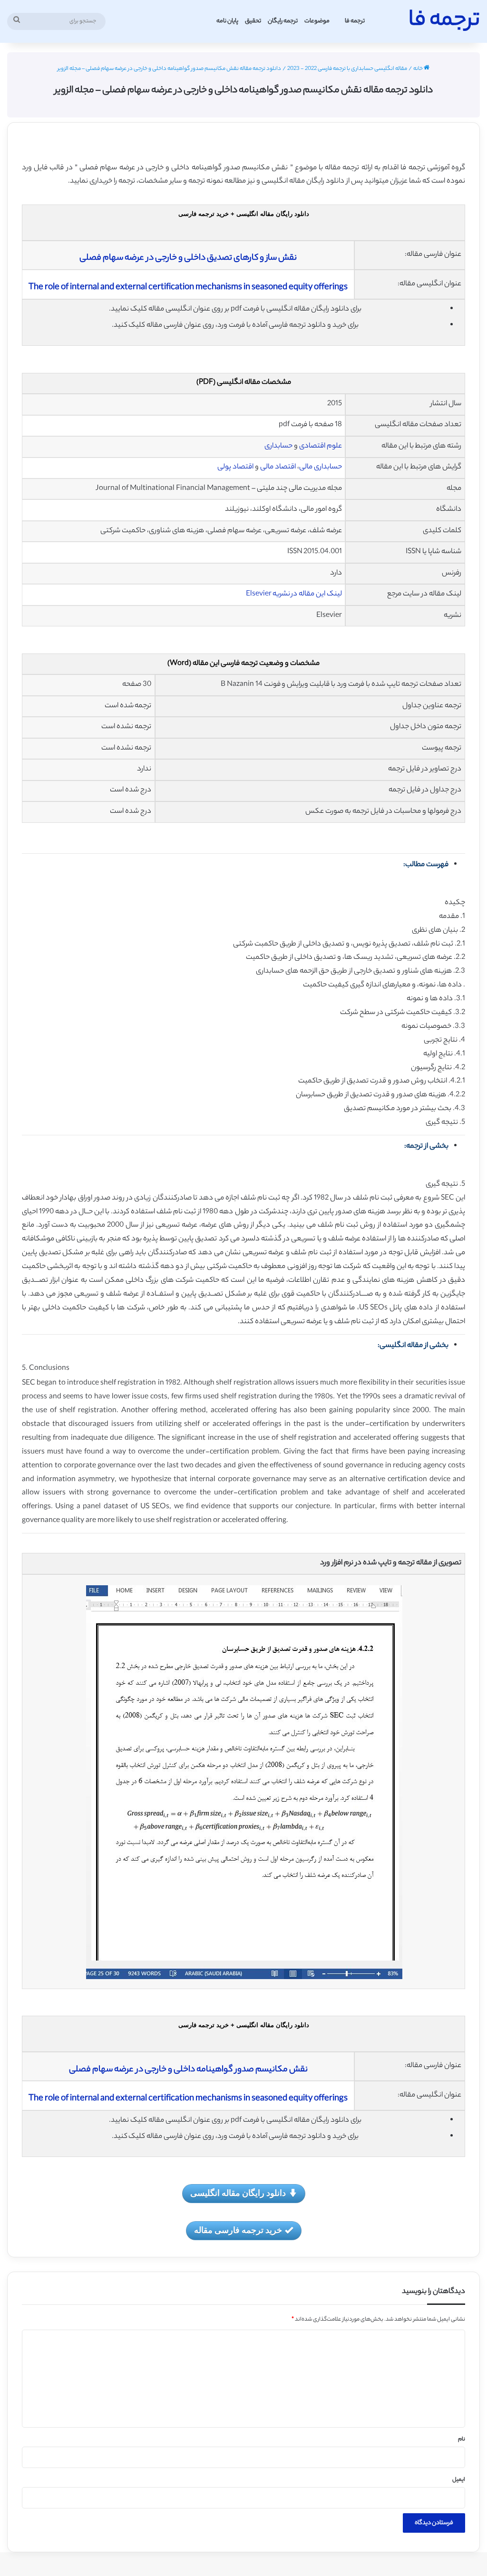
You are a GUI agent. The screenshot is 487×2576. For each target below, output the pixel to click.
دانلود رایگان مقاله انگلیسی (238, 2193)
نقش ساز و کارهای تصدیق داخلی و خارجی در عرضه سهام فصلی (188, 258)
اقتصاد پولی (235, 467)
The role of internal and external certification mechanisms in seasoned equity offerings (188, 288)
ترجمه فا (355, 21)
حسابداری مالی (321, 467)
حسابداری (278, 446)
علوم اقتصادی (321, 446)
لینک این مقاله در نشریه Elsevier (294, 594)
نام (462, 2439)
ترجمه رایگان (283, 21)
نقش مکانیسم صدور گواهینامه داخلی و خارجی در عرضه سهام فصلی (188, 2070)
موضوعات (317, 21)
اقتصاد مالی (279, 467)
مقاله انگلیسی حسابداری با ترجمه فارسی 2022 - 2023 (347, 69)
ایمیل (459, 2480)
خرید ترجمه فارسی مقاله (238, 2230)
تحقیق (253, 21)
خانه (419, 69)
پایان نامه (227, 21)
